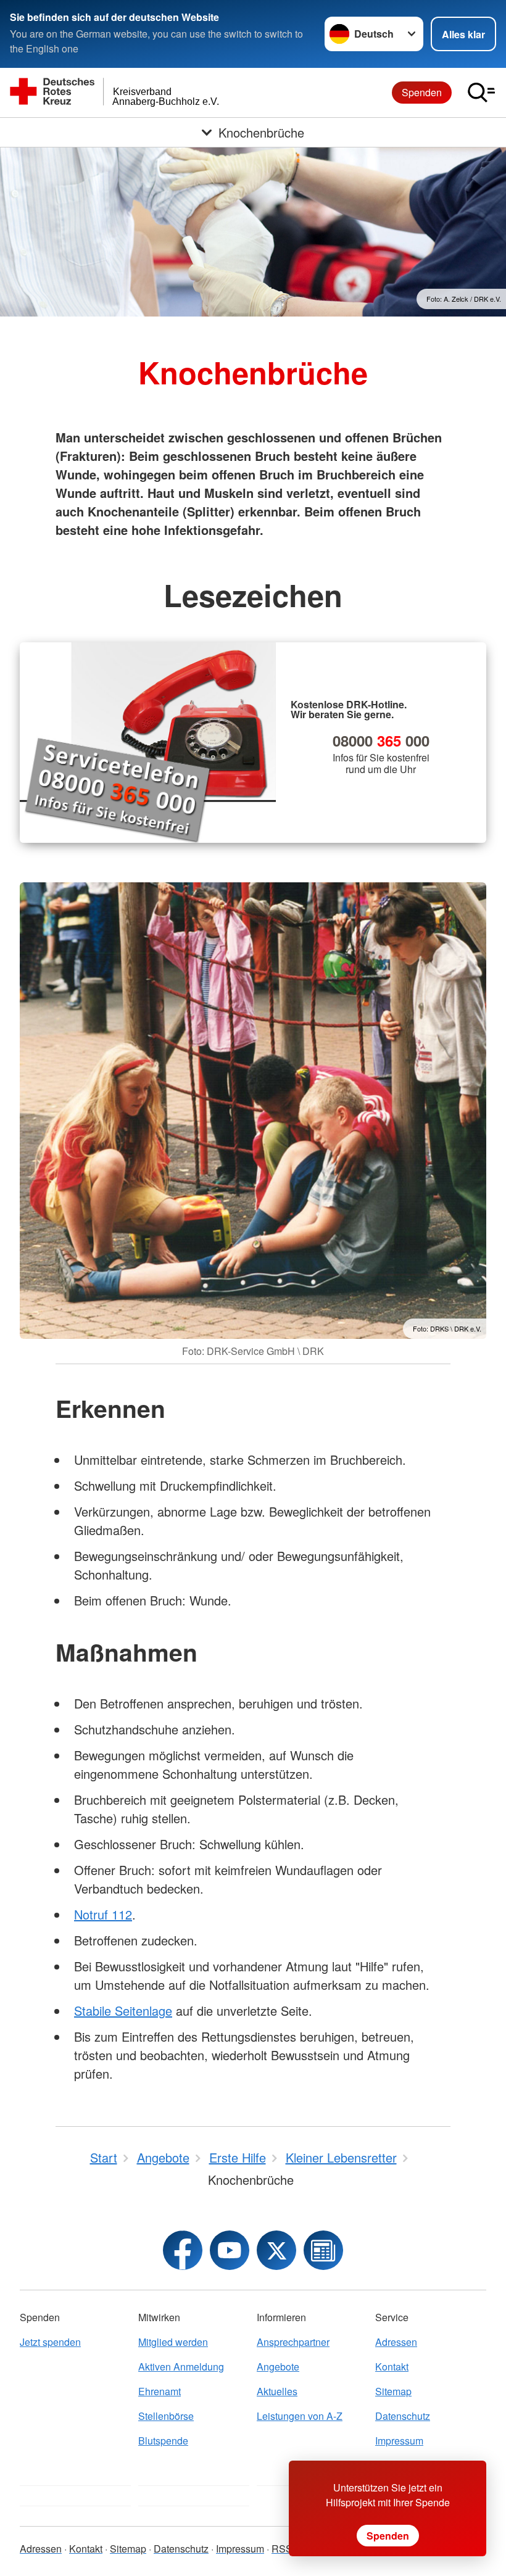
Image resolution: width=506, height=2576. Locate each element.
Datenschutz (403, 2416)
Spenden (422, 92)
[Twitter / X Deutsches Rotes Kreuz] (276, 2250)
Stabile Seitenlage (123, 2011)
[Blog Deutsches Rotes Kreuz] (323, 2250)
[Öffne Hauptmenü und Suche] (481, 93)
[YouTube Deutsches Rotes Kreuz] (230, 2250)
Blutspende (163, 2441)
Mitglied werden (173, 2342)
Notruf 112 (103, 1914)
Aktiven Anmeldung (181, 2367)
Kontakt (392, 2367)
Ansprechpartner (293, 2342)
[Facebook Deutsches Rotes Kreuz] (183, 2250)
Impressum (399, 2441)
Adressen (396, 2342)
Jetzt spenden (50, 2342)
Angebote (278, 2367)
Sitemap (393, 2391)
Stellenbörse (166, 2416)
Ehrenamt (160, 2391)
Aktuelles (277, 2391)
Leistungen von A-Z (300, 2416)
